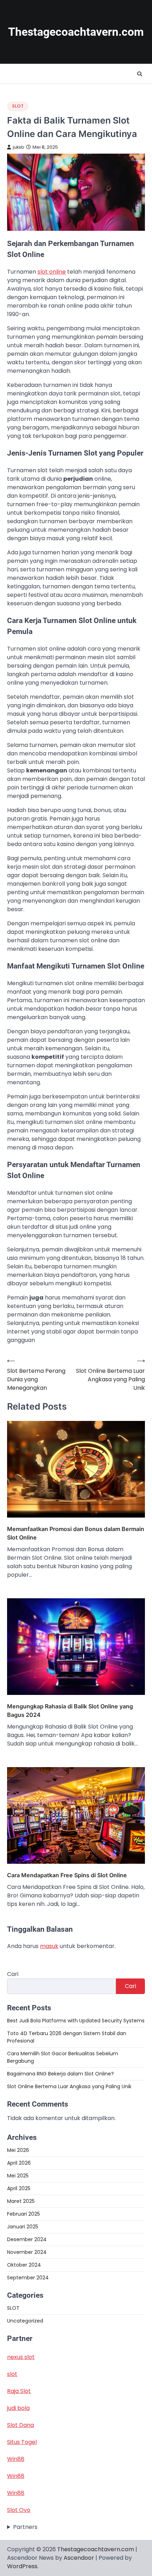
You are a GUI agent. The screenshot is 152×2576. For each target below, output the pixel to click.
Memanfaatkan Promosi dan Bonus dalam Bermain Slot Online (76, 1533)
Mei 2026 (18, 2150)
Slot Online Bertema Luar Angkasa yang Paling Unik (69, 2086)
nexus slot (21, 2357)
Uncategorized (25, 2321)
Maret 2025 (21, 2201)
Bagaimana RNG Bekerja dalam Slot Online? (60, 2074)
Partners (25, 2527)
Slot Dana (21, 2425)
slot (12, 2374)
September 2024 (28, 2278)
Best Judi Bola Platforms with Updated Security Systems (76, 2021)
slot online (52, 272)
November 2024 (27, 2252)
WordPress (22, 2566)
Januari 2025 (23, 2227)
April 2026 (19, 2163)
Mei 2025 (18, 2176)
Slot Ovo (19, 2510)
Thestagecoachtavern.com (76, 32)
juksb (19, 147)
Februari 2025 (24, 2214)
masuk (49, 1946)
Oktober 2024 (24, 2265)
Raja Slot (19, 2391)
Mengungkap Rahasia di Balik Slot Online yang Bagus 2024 (70, 1710)
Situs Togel (22, 2442)
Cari (13, 1974)
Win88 (16, 2459)
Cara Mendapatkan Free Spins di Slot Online (67, 1875)
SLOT (18, 106)
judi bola (18, 2408)
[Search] (140, 74)
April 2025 (19, 2188)
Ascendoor (79, 2558)
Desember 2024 (27, 2239)
